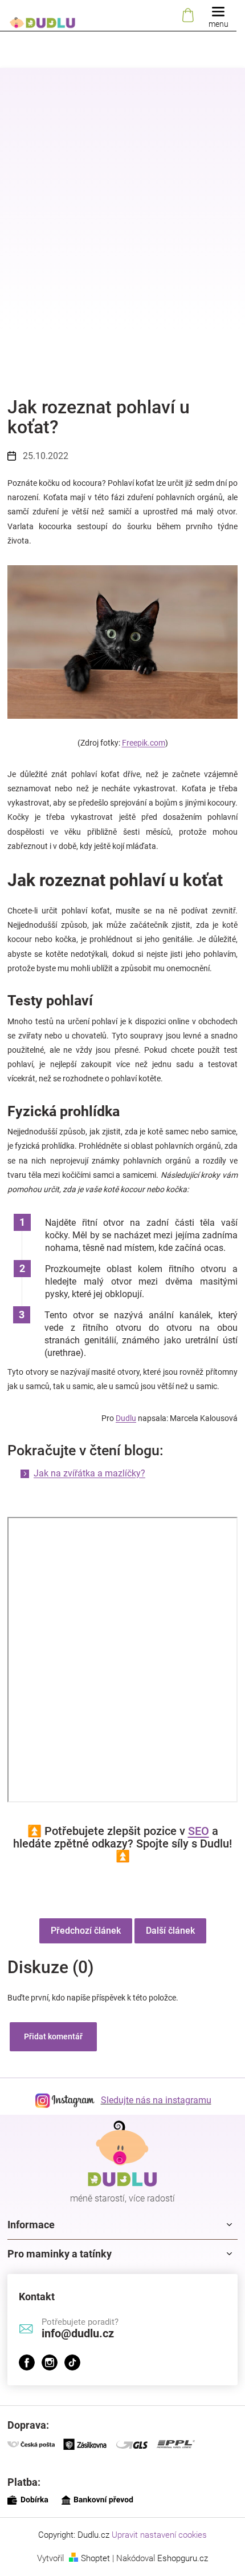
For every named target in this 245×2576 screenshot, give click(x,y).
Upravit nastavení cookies (159, 2535)
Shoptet (95, 2558)
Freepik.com (144, 743)
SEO (199, 1831)
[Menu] (218, 16)
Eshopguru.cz (183, 2558)
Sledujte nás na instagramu (156, 2100)
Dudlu (126, 1418)
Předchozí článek (86, 1931)
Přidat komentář (53, 2036)
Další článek (170, 1931)
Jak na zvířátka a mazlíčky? (89, 1473)
